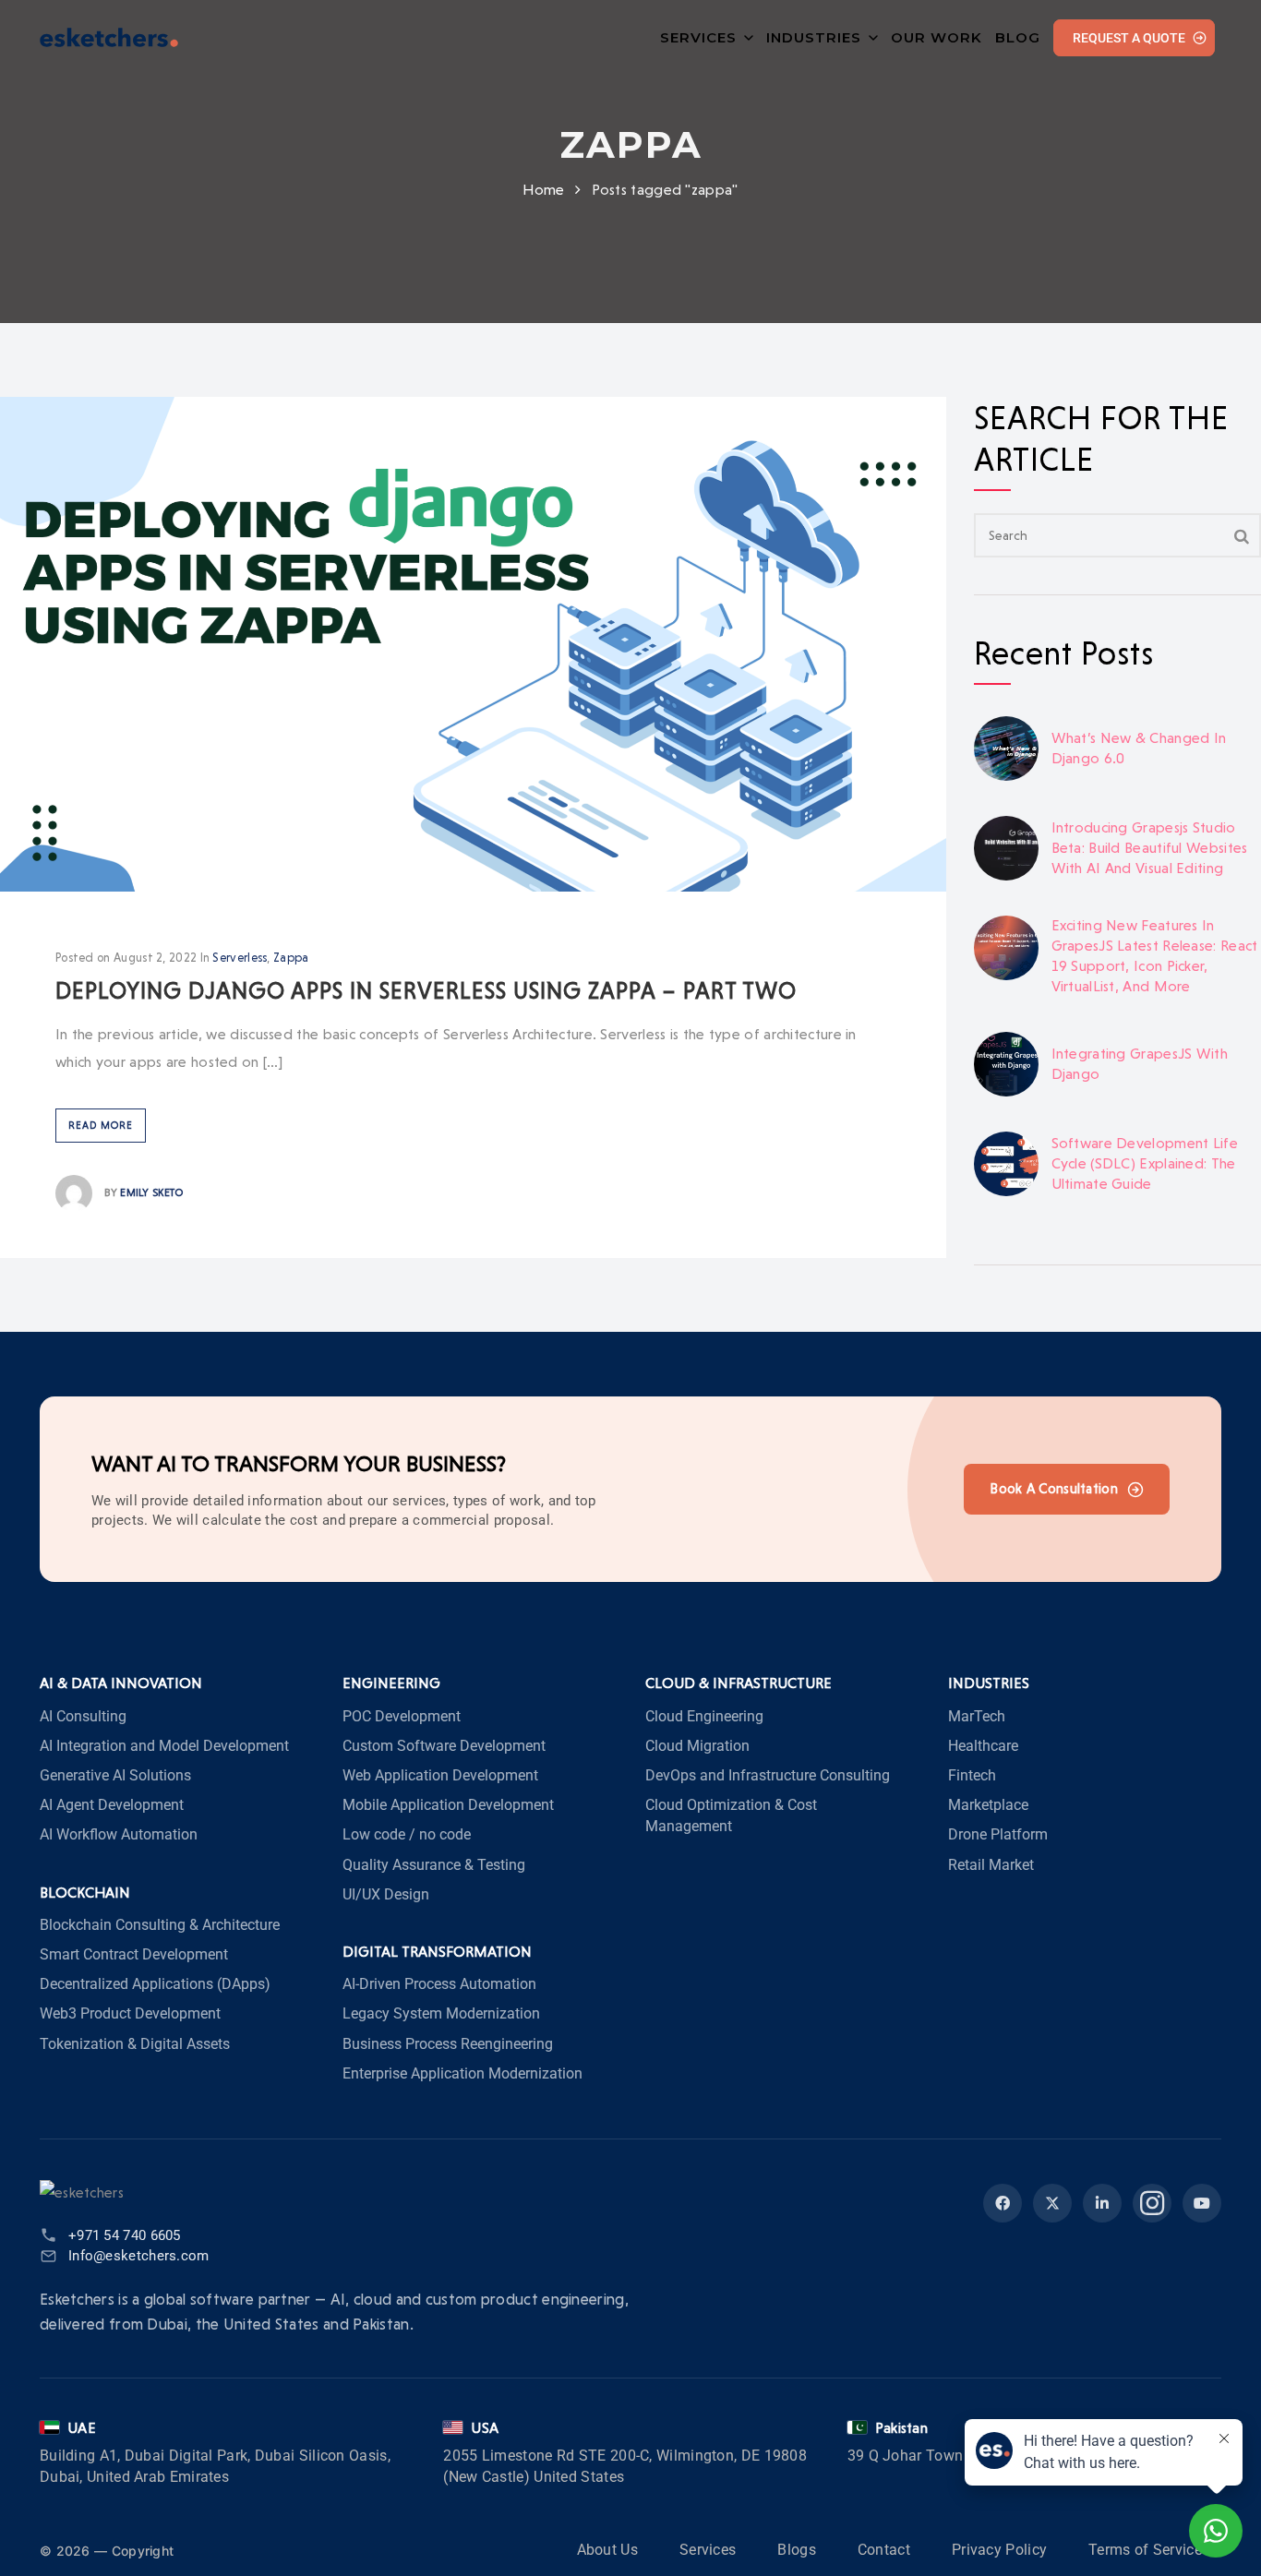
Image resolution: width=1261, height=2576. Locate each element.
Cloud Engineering (704, 1716)
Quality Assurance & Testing (434, 1865)
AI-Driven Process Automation (439, 1984)
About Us (607, 2550)
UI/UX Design (386, 1894)
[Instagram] (1152, 2203)
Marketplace (988, 1805)
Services (698, 37)
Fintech (972, 1775)
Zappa (291, 958)
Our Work (937, 37)
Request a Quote (1129, 38)
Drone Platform (998, 1834)
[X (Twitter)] (1052, 2203)
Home (543, 190)
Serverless (240, 958)
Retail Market (991, 1865)
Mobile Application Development (448, 1805)
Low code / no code (407, 1834)
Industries (814, 37)
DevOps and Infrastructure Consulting (768, 1775)
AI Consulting (83, 1716)
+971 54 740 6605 (125, 2235)
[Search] (1242, 535)
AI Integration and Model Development (164, 1746)
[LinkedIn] (1102, 2203)
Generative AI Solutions (115, 1775)
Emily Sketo (151, 1192)
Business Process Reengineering (448, 2044)
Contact (884, 2550)
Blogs (797, 2550)
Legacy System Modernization (441, 2013)
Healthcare (983, 1746)
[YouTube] (1202, 2203)
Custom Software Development (444, 1746)
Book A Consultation (1054, 1489)
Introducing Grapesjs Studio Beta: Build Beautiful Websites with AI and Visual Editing (1150, 848)
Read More (101, 1126)
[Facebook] (1003, 2203)
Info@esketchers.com (139, 2256)
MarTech (977, 1716)
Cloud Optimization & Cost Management (731, 1815)
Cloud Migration (697, 1746)
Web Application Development (440, 1775)
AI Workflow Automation (119, 1834)
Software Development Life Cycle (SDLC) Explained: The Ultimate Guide (1145, 1163)
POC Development (402, 1716)
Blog (1018, 37)
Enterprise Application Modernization (462, 2073)
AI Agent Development (112, 1805)
